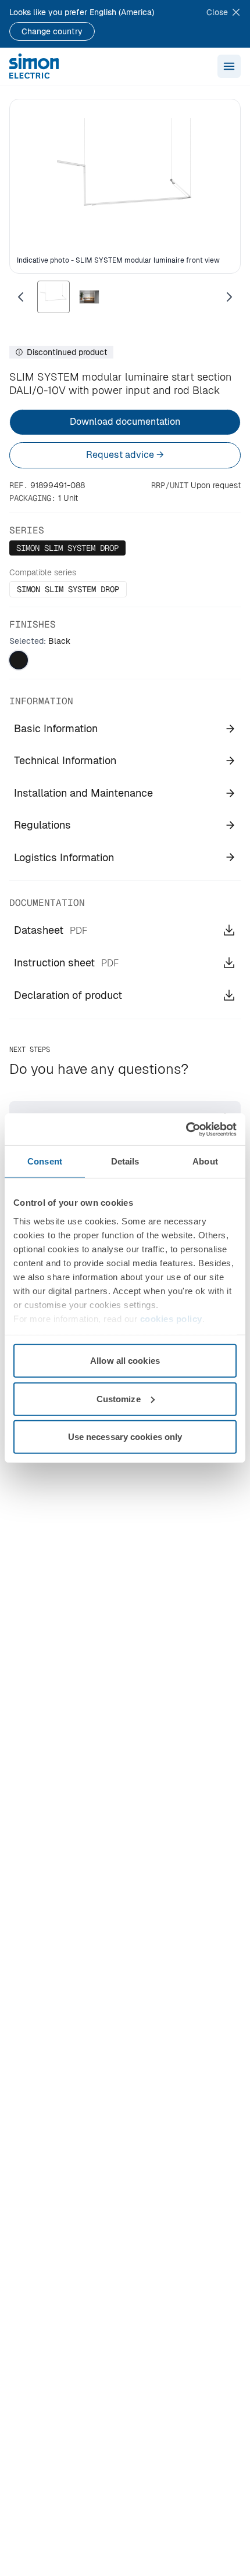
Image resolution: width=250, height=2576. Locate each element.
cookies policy (171, 1318)
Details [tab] (125, 1161)
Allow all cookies (125, 1361)
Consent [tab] (45, 1161)
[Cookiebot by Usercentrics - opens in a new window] (186, 1129)
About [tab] (205, 1161)
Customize (119, 1398)
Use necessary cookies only (125, 1437)
